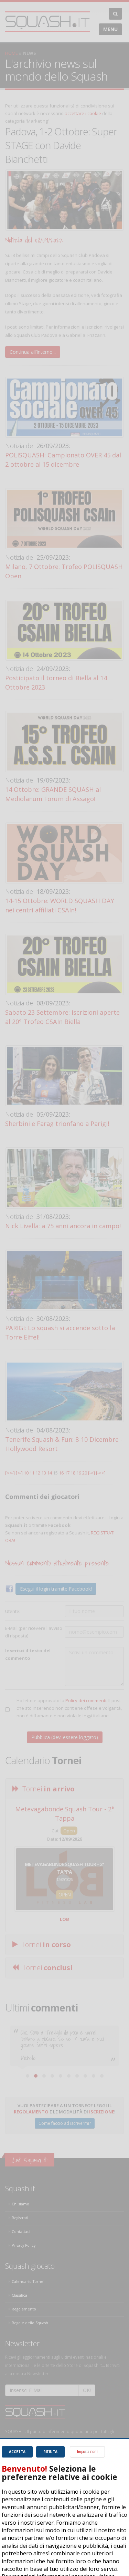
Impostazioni (87, 2452)
